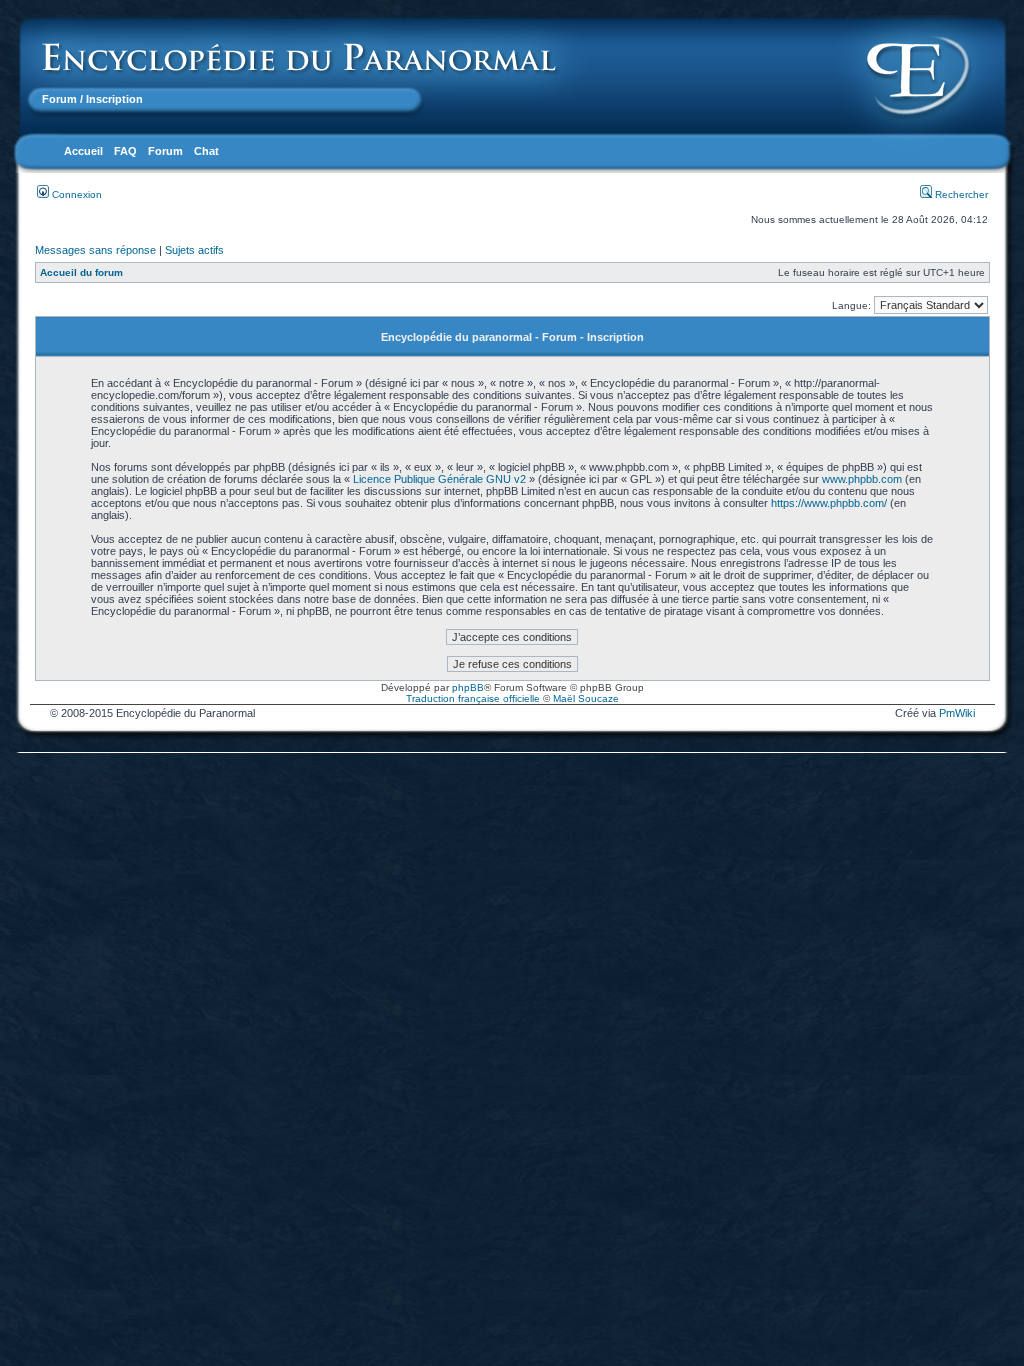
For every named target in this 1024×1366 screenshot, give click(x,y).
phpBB (468, 687)
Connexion (75, 194)
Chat (206, 151)
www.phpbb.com (862, 479)
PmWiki (957, 713)
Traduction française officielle (473, 698)
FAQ (125, 151)
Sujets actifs (194, 250)
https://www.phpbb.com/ (829, 503)
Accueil (83, 151)
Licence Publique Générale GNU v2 (439, 479)
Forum (59, 99)
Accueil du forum (81, 272)
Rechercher (960, 194)
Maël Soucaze (586, 698)
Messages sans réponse (95, 250)
